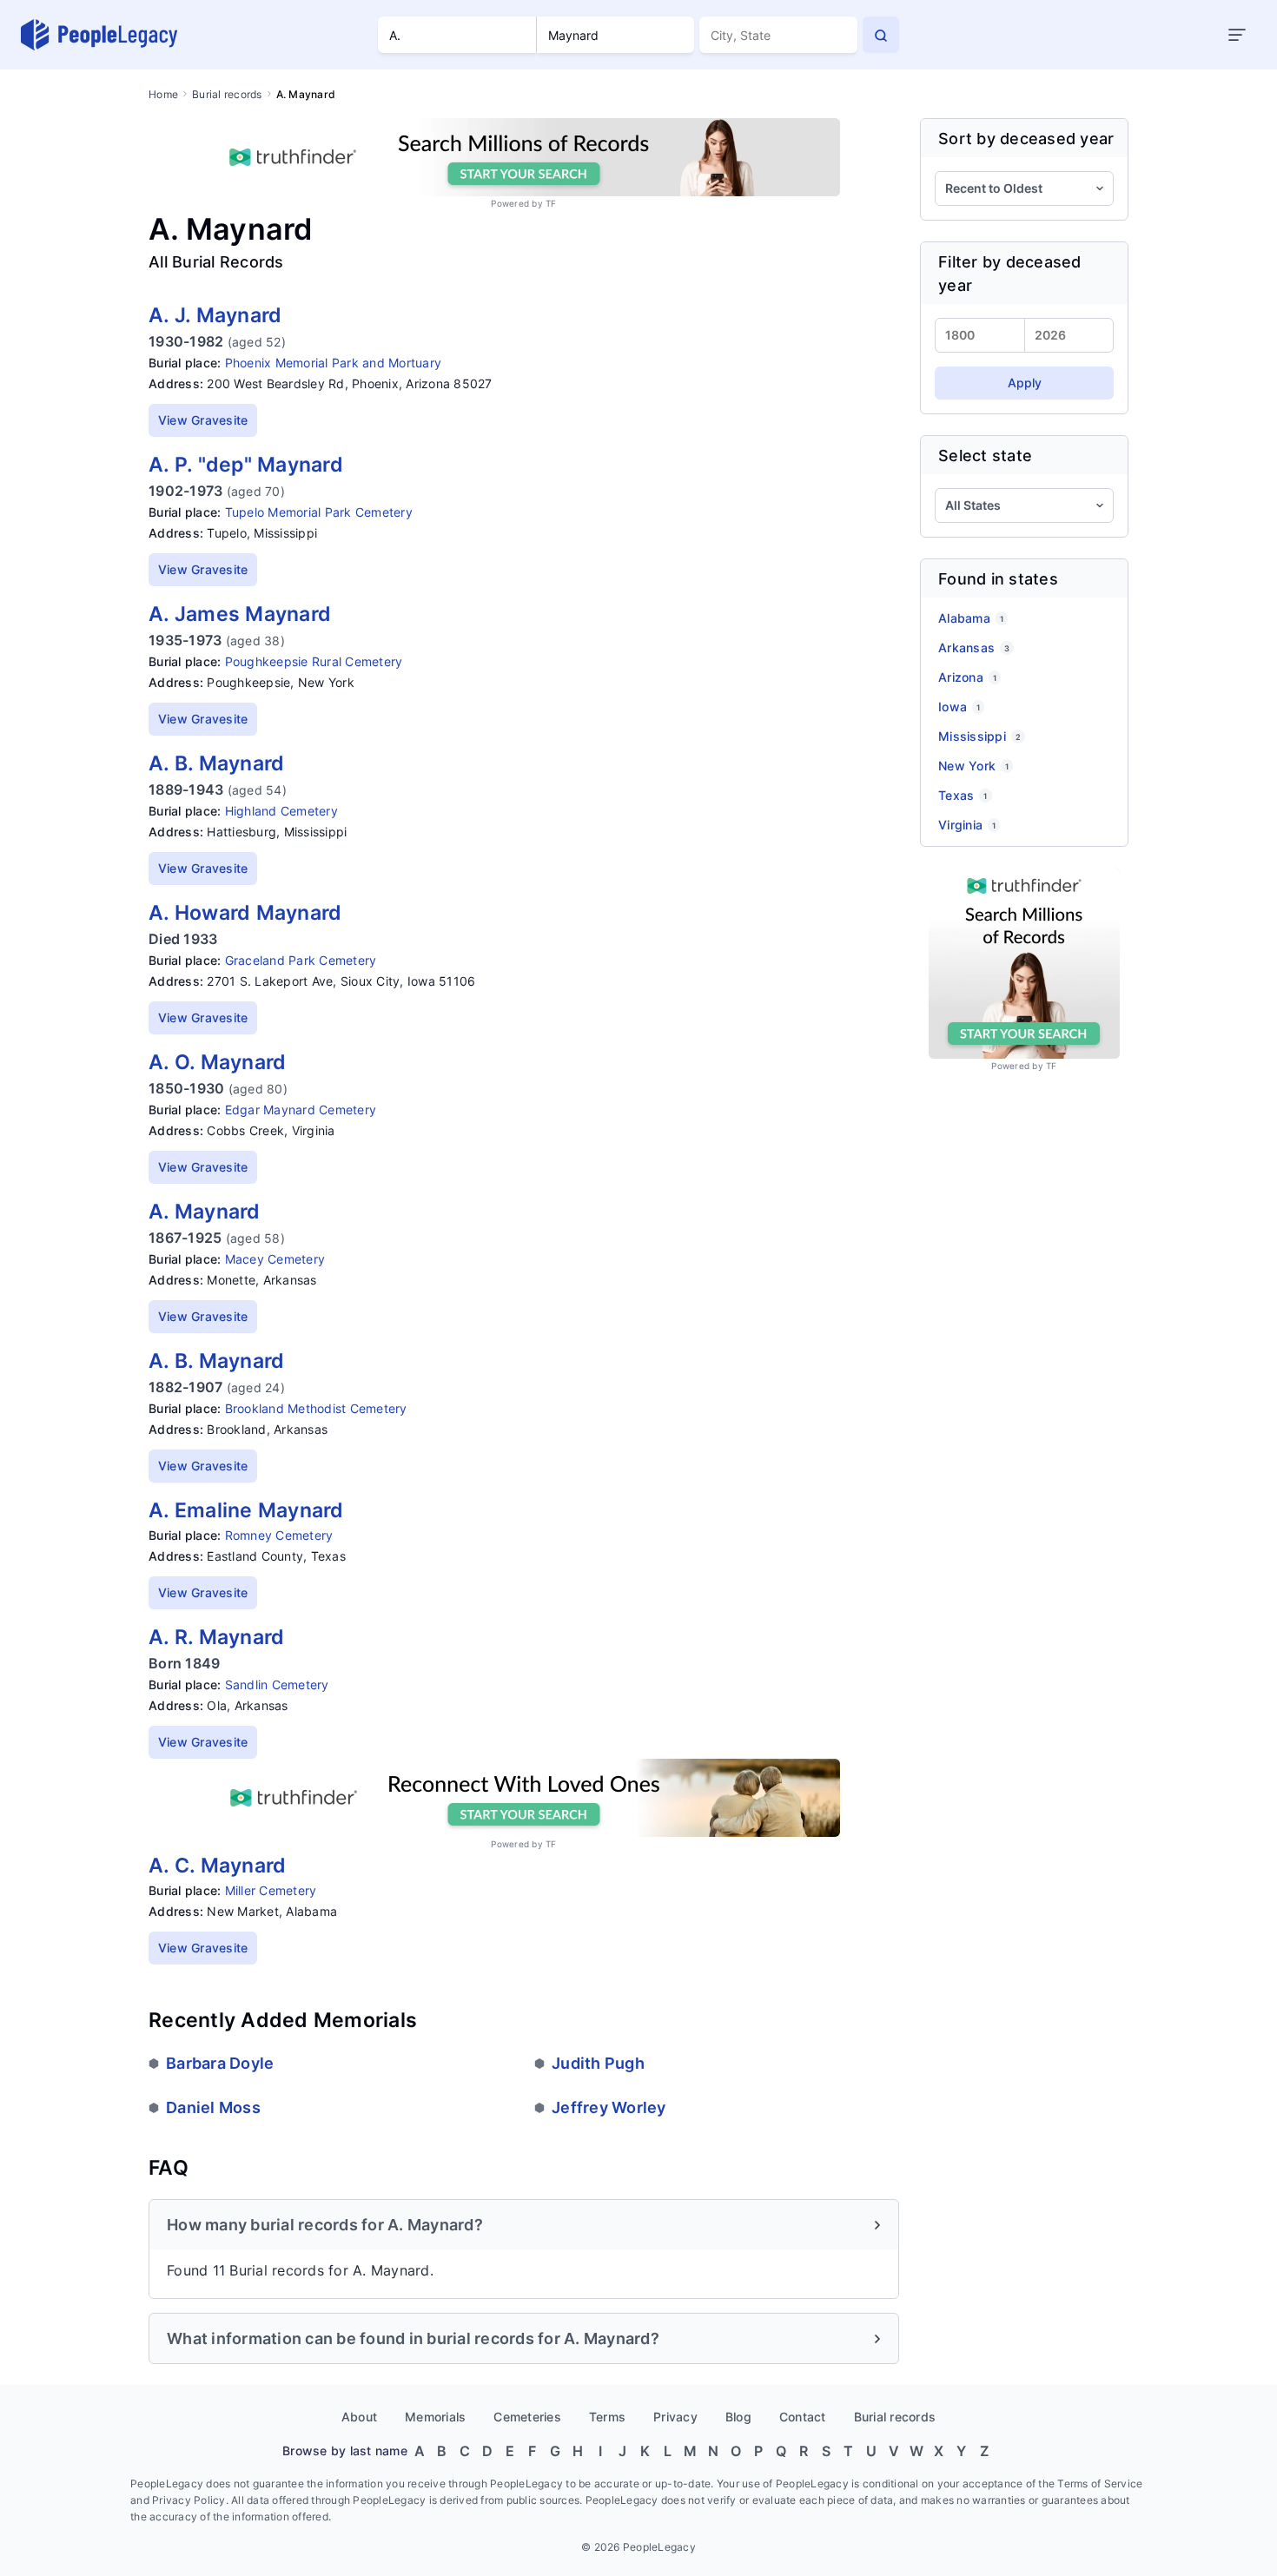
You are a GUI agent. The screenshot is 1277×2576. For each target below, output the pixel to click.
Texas (963, 795)
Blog (738, 2417)
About (359, 2417)
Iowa (959, 707)
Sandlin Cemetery (277, 1684)
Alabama (971, 618)
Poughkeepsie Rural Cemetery (314, 661)
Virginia (967, 825)
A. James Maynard (240, 614)
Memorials (435, 2417)
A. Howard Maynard (245, 913)
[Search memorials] (881, 35)
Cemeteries (527, 2417)
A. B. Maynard (216, 763)
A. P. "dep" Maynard (246, 465)
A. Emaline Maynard (246, 1510)
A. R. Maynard (216, 1637)
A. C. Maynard (217, 1866)
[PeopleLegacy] (100, 35)
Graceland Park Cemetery (301, 960)
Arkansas (974, 647)
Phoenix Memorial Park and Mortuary (334, 363)
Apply (1025, 383)
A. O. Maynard (217, 1062)
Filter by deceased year (1010, 274)
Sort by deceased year (1026, 139)
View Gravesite (203, 420)
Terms (607, 2417)
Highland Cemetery (281, 811)
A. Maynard (205, 1212)
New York (973, 766)
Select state (985, 456)
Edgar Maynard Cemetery (301, 1110)
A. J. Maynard (215, 315)
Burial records (227, 94)
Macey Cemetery (275, 1259)
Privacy (675, 2417)
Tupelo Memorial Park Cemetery (319, 512)
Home (163, 94)
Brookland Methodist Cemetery (316, 1408)
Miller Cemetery (271, 1890)
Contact (803, 2417)
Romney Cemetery (279, 1535)
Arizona (967, 677)
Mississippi (979, 736)
